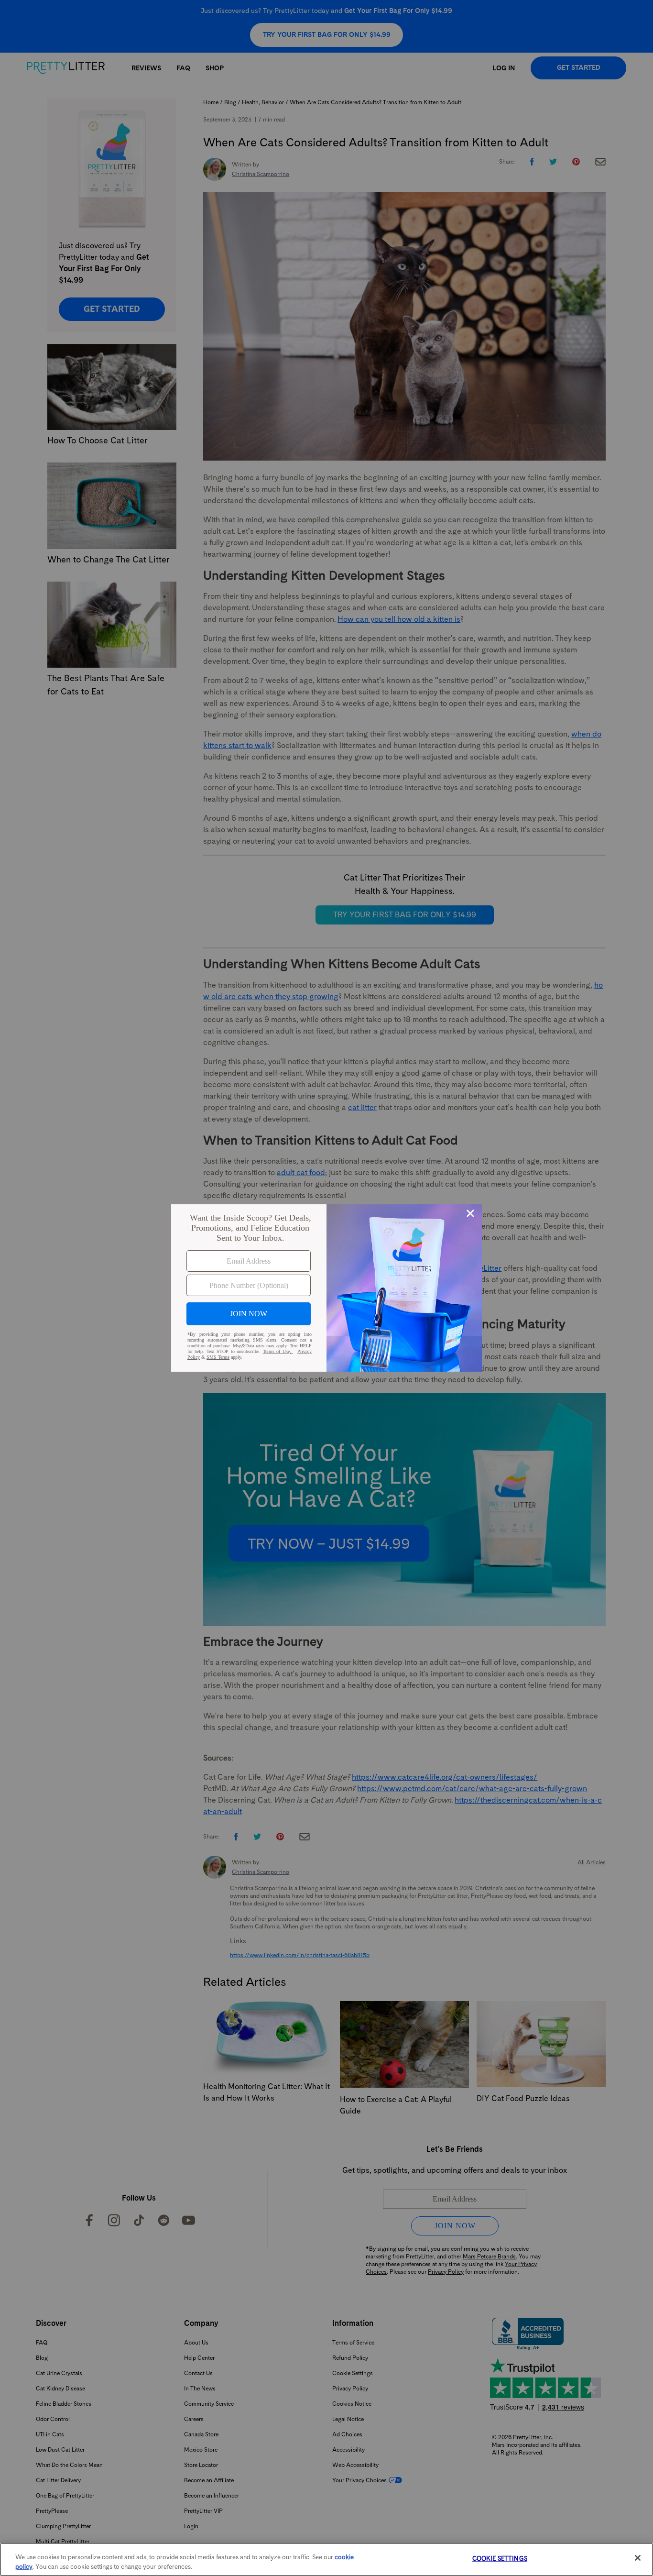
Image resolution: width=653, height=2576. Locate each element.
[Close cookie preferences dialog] (638, 2558)
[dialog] (326, 1288)
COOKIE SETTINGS (500, 2559)
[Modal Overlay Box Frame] (326, 1288)
